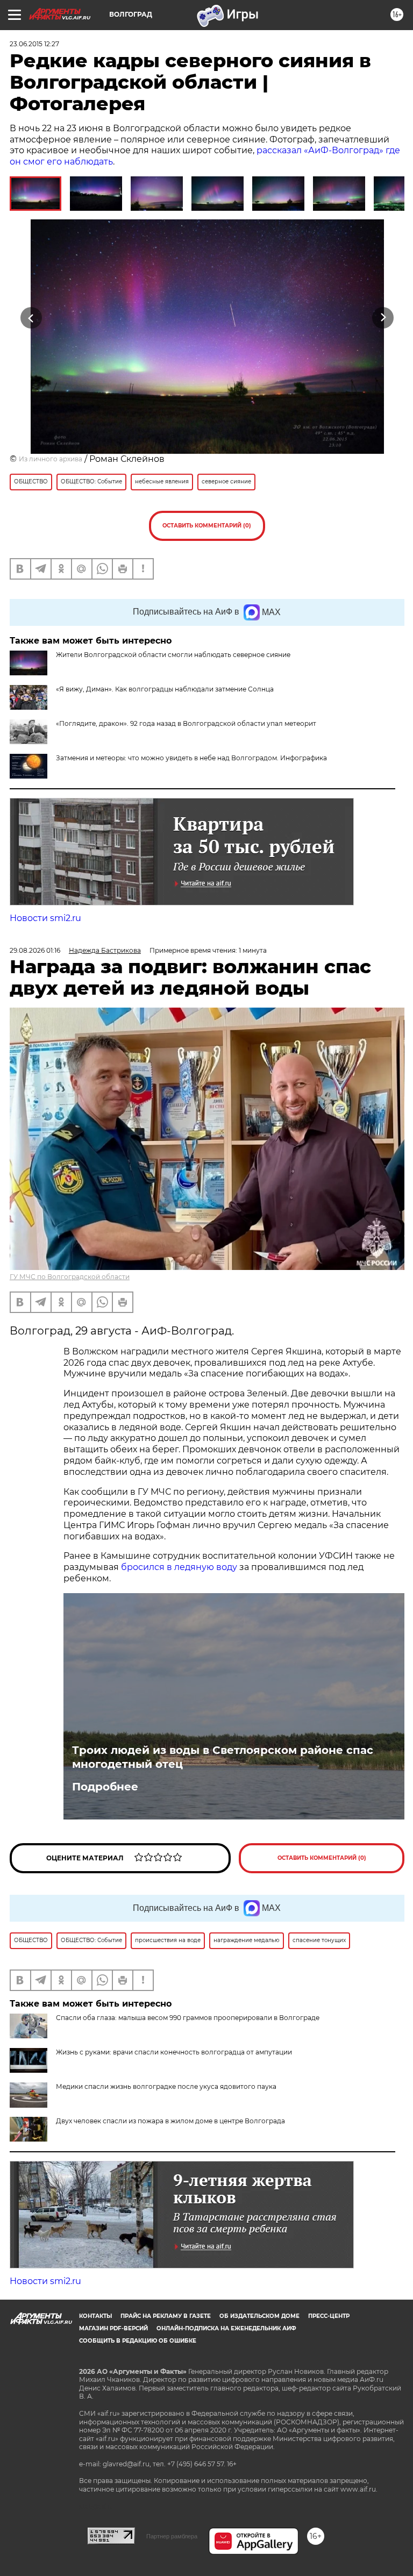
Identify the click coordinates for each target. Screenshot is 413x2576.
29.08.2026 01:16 (35, 950)
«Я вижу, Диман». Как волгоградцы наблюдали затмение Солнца (165, 689)
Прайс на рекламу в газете (166, 2316)
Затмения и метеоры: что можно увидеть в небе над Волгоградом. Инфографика (191, 758)
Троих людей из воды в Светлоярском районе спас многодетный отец (223, 1757)
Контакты (95, 2316)
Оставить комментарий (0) (207, 526)
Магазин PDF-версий (113, 2328)
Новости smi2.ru (45, 918)
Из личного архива (51, 459)
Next (383, 318)
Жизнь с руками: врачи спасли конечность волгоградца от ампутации (174, 2052)
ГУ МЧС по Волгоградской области (70, 1277)
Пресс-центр (329, 2316)
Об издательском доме (259, 2316)
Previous (31, 318)
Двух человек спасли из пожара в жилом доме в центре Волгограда (170, 2121)
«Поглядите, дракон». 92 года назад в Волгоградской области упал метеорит (186, 723)
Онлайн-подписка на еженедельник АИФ (226, 2328)
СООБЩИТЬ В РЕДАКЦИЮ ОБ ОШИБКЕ (138, 2341)
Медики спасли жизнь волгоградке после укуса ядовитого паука (166, 2086)
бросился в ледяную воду (179, 1567)
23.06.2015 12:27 (34, 44)
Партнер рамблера (172, 2536)
